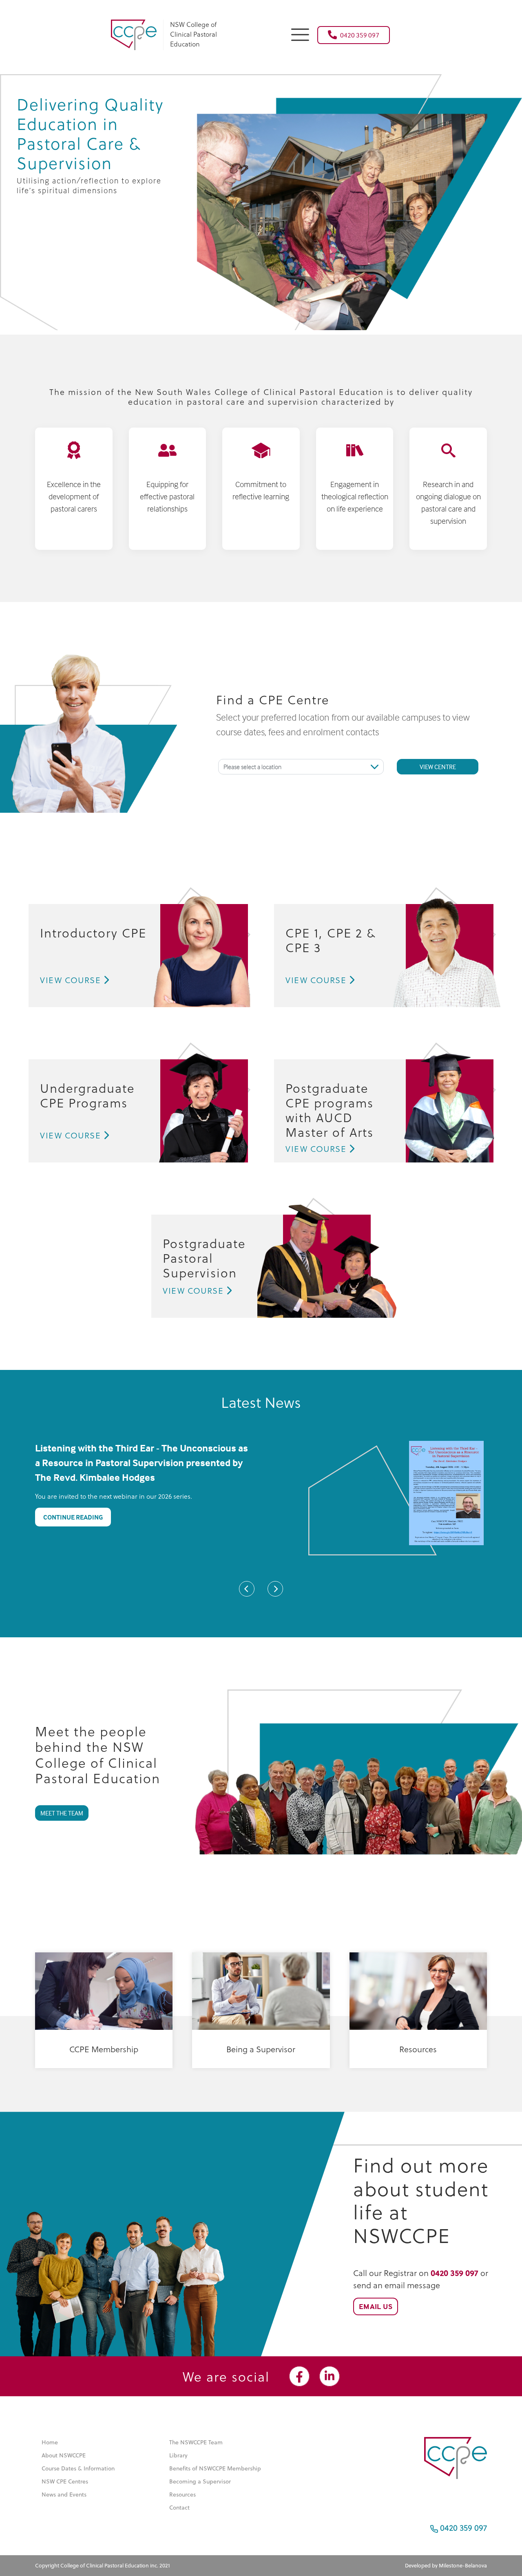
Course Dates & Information (78, 2468)
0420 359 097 (360, 35)
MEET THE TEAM (62, 1813)
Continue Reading (73, 1517)
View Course (71, 980)
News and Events (64, 2494)
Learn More (99, 2074)
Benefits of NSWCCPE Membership (215, 2468)
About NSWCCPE (64, 2455)
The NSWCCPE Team (196, 2442)
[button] (300, 34)
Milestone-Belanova (463, 2565)
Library (178, 2455)
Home (50, 2442)
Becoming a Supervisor (200, 2481)
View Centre (438, 767)
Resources (182, 2494)
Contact (179, 2508)
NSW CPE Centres (65, 2481)
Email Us (376, 2306)
